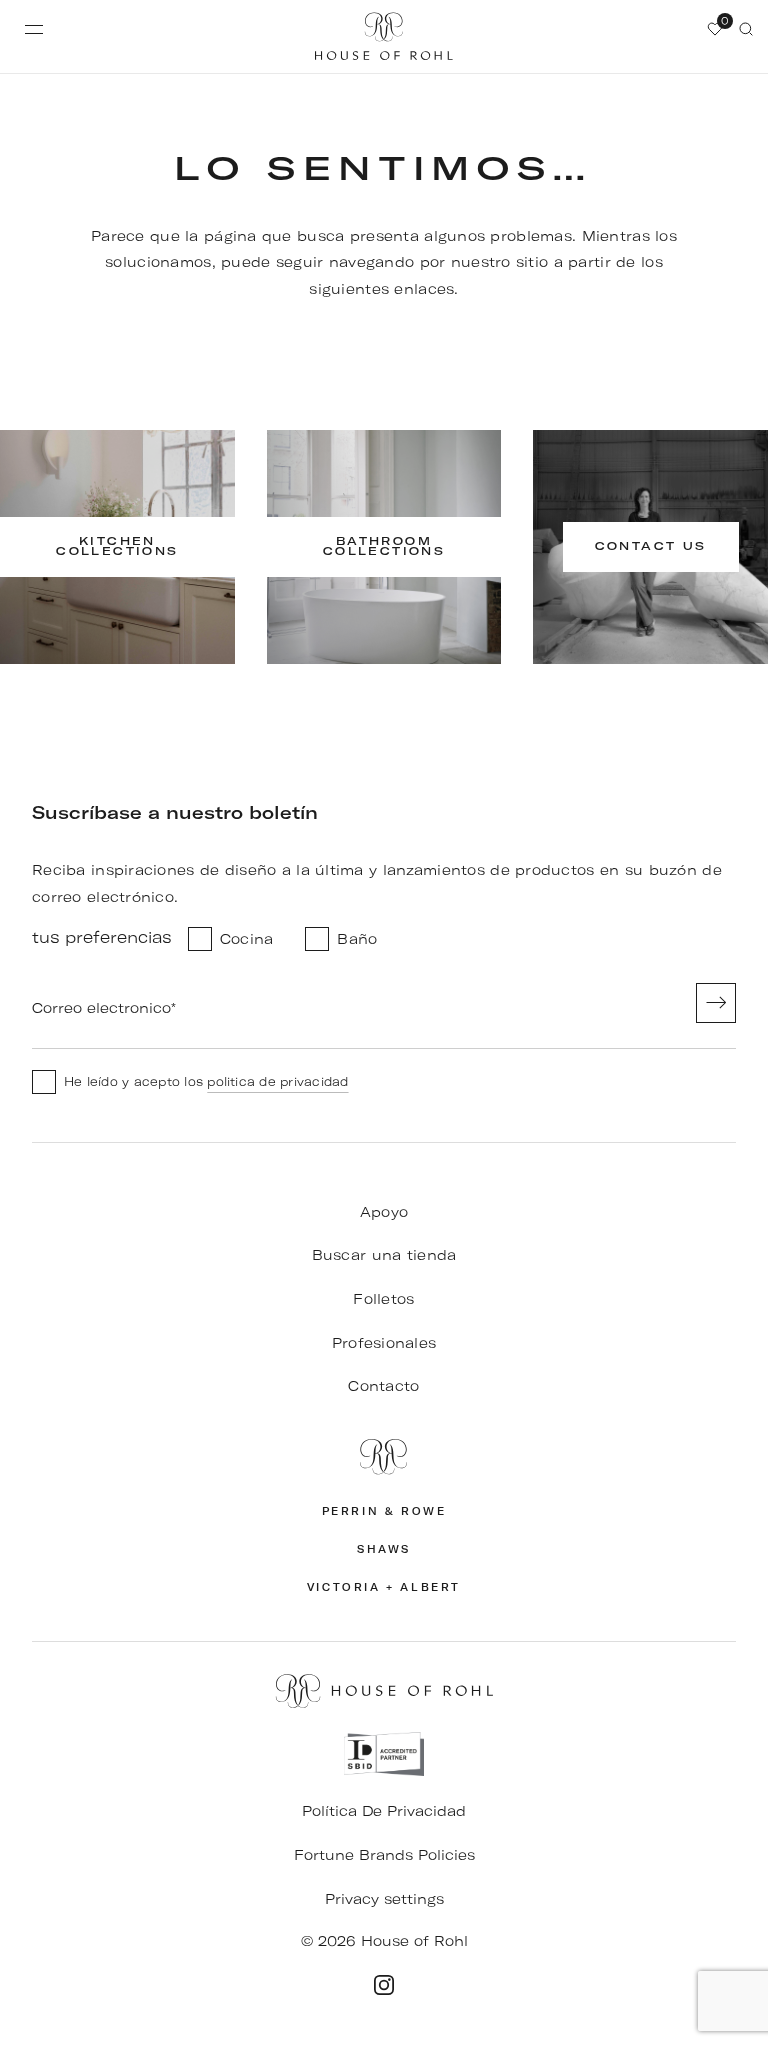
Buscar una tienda (384, 1255)
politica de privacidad (277, 1081)
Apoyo (384, 1212)
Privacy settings (384, 1899)
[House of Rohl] (384, 1457)
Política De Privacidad (384, 1811)
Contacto (383, 1386)
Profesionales (384, 1343)
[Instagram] (384, 1985)
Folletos (383, 1299)
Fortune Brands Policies (384, 1855)
